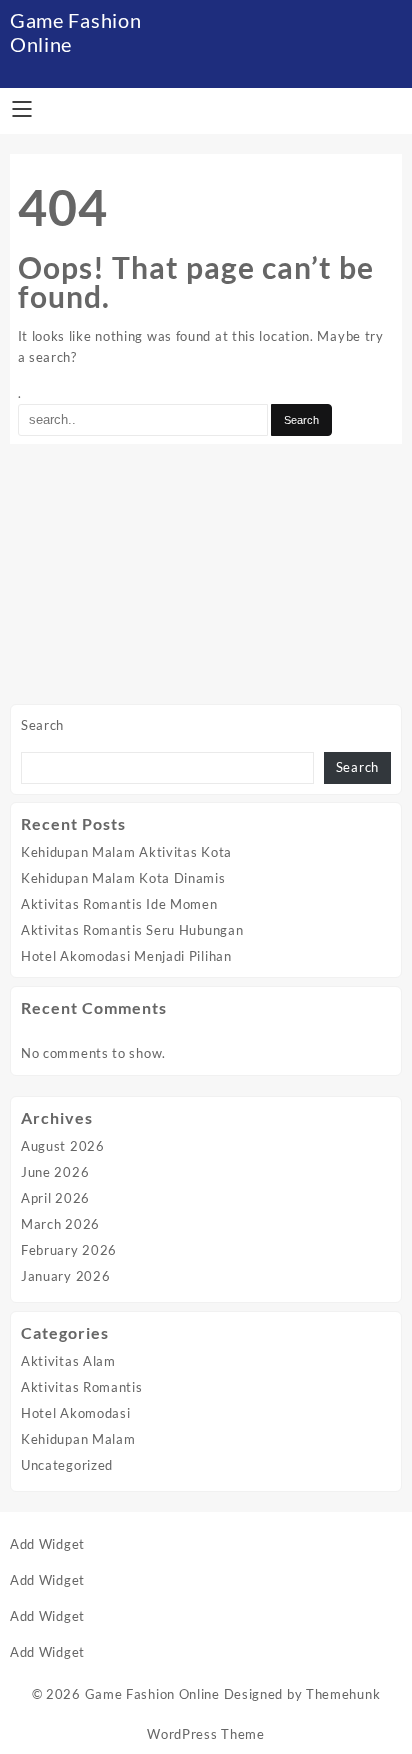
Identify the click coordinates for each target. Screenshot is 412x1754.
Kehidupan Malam (78, 1439)
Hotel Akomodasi (76, 1413)
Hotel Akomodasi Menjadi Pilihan (126, 956)
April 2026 (55, 1198)
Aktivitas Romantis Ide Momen (119, 904)
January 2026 (65, 1276)
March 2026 (60, 1224)
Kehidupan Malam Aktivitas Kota (126, 852)
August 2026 (63, 1146)
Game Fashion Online (152, 1694)
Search (42, 725)
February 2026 (69, 1250)
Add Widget (47, 1544)
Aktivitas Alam (68, 1361)
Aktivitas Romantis (82, 1387)
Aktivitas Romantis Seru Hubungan (132, 930)
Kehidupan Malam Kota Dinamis (123, 878)
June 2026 (55, 1172)
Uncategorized (67, 1465)
